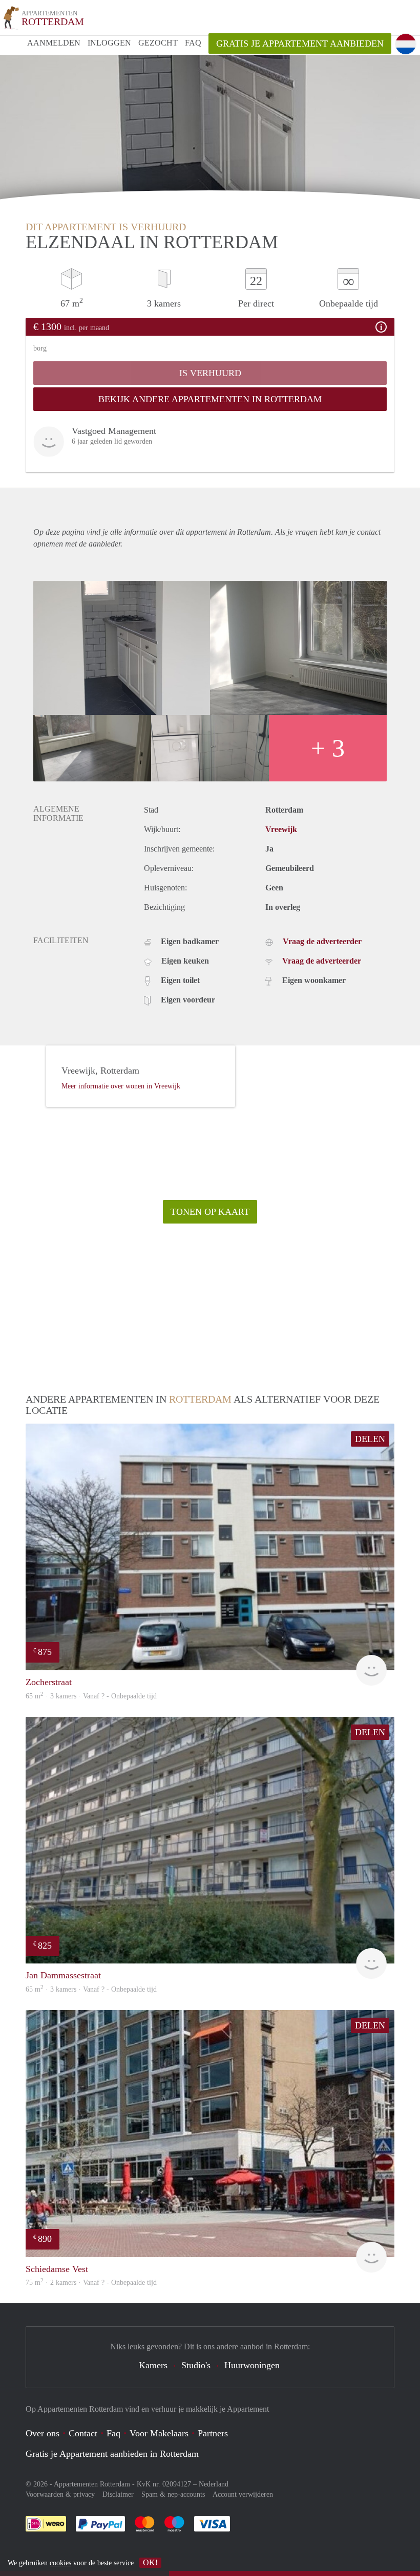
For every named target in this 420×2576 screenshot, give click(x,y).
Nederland (214, 2484)
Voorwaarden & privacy (60, 2494)
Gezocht (158, 43)
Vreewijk (281, 829)
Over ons (43, 2433)
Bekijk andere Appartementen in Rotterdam (210, 399)
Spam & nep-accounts (173, 2494)
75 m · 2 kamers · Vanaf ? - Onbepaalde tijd (91, 2283)
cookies (60, 2563)
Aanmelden (54, 43)
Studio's (196, 2365)
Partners (213, 2433)
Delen (370, 1439)
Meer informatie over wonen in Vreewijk (121, 1086)
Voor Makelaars (159, 2433)
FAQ (193, 43)
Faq (113, 2433)
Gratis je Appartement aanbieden (300, 43)
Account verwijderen (243, 2494)
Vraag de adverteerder (322, 941)
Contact (83, 2433)
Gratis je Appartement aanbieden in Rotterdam (112, 2454)
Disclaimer (118, 2494)
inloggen (109, 43)
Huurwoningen (252, 2365)
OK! (150, 2562)
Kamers (153, 2365)
